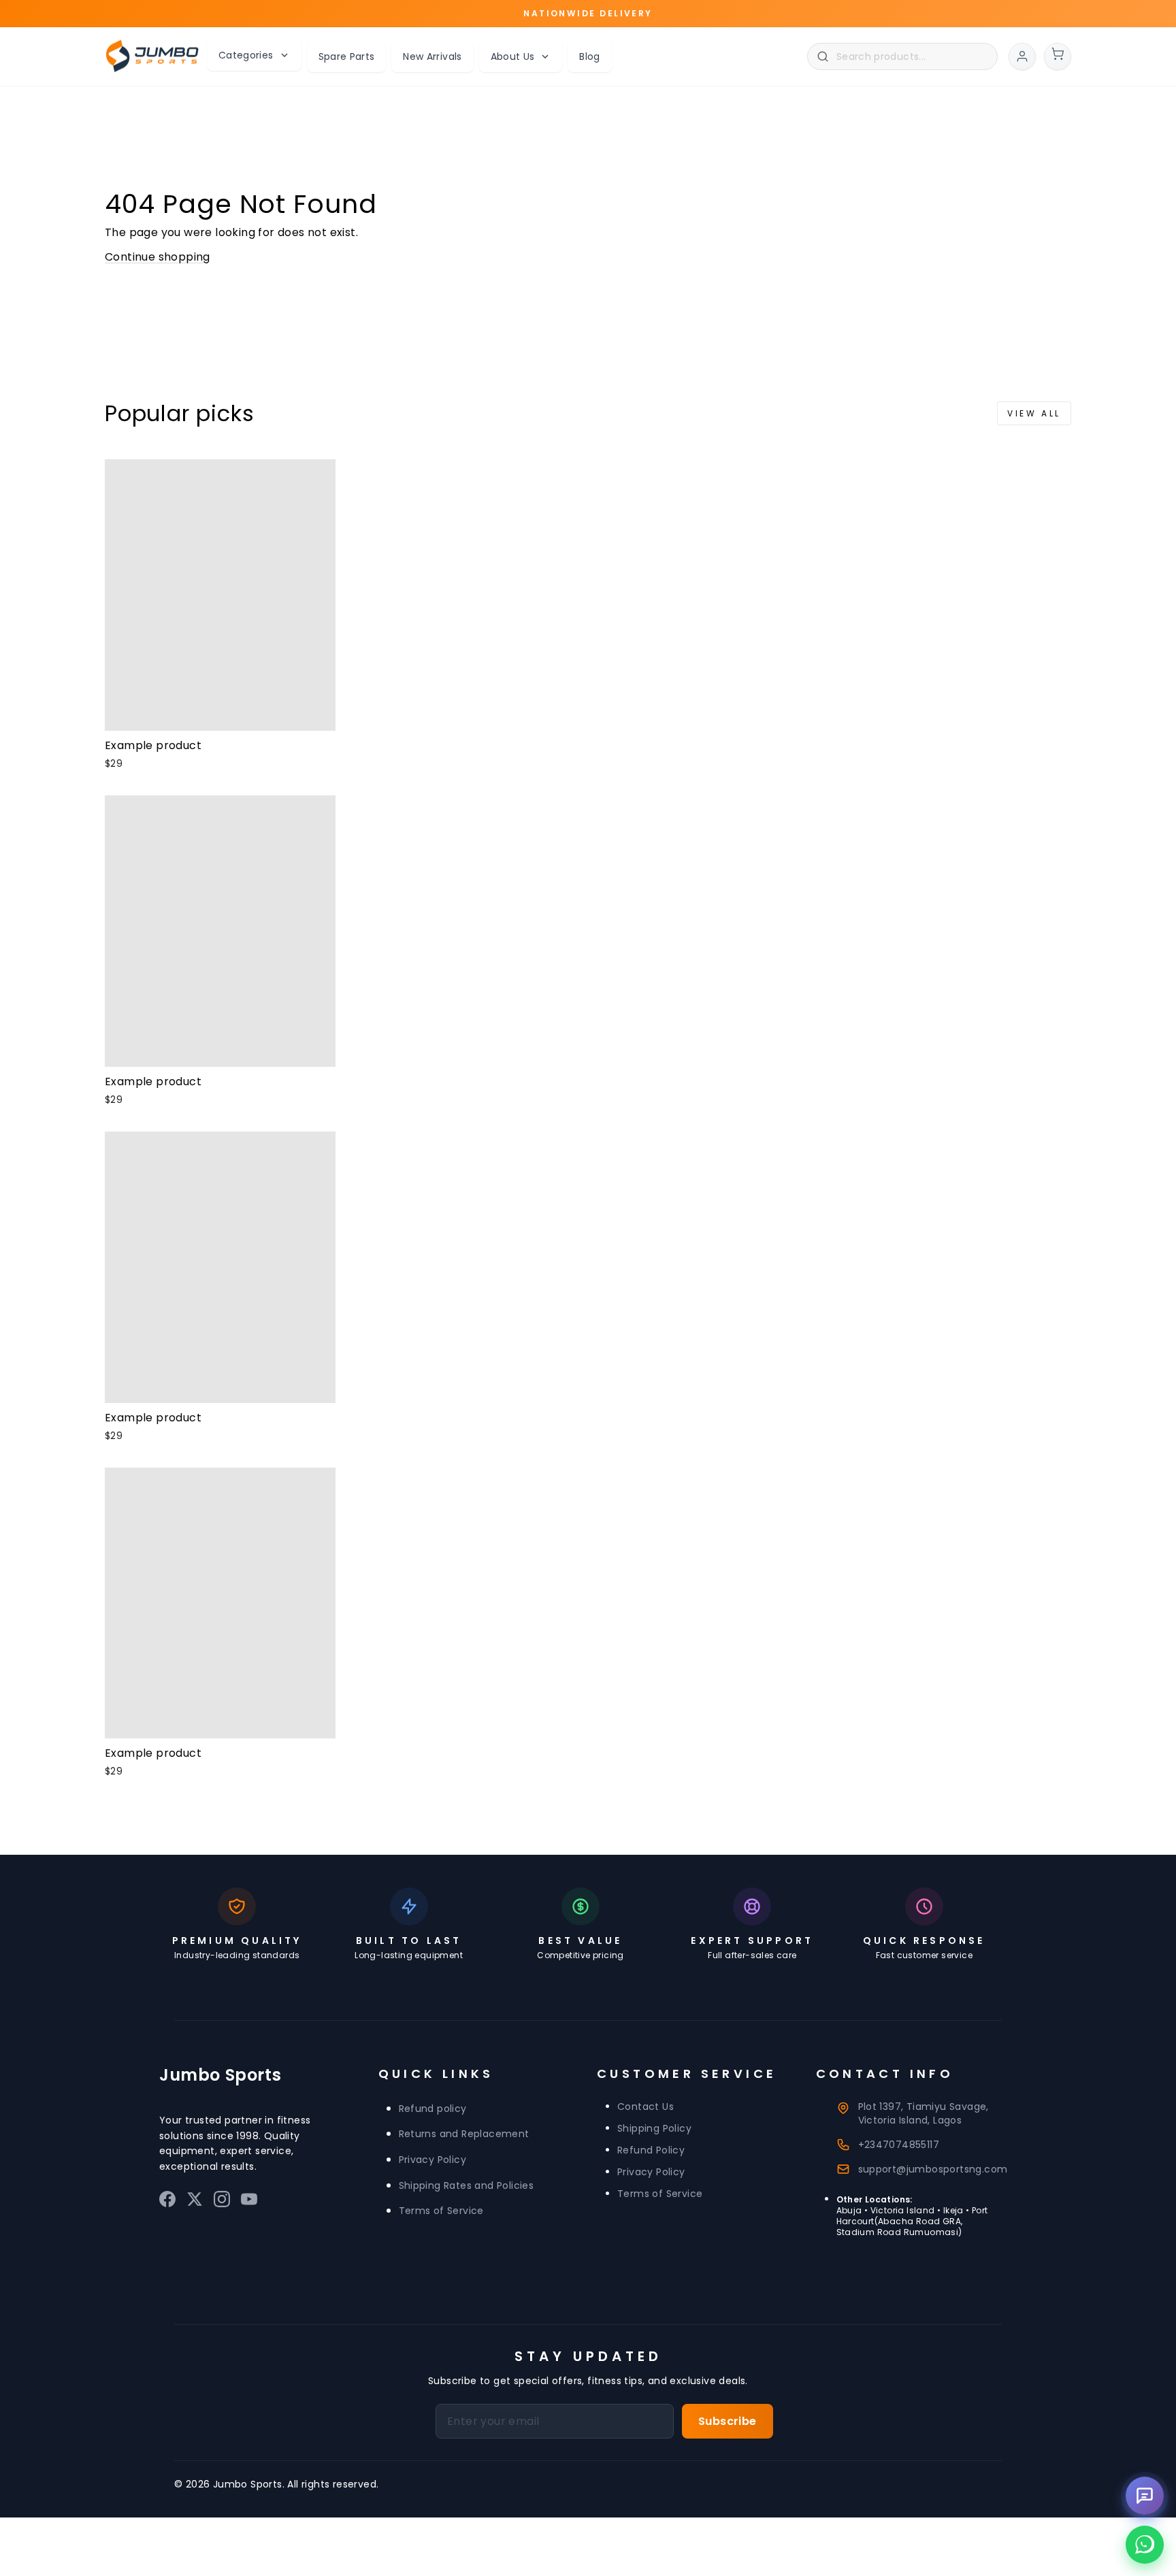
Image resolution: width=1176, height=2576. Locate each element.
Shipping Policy (654, 2128)
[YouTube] (249, 2202)
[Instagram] (222, 2202)
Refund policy (433, 2109)
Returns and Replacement (464, 2134)
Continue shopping (158, 257)
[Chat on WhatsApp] (1145, 2545)
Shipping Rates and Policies (467, 2185)
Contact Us (646, 2107)
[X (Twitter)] (195, 2202)
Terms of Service (441, 2211)
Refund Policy (651, 2150)
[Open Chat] (1145, 2496)
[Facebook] (167, 2202)
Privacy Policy (433, 2160)
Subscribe (728, 2421)
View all (1034, 413)
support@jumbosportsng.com (933, 2169)
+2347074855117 (899, 2145)
